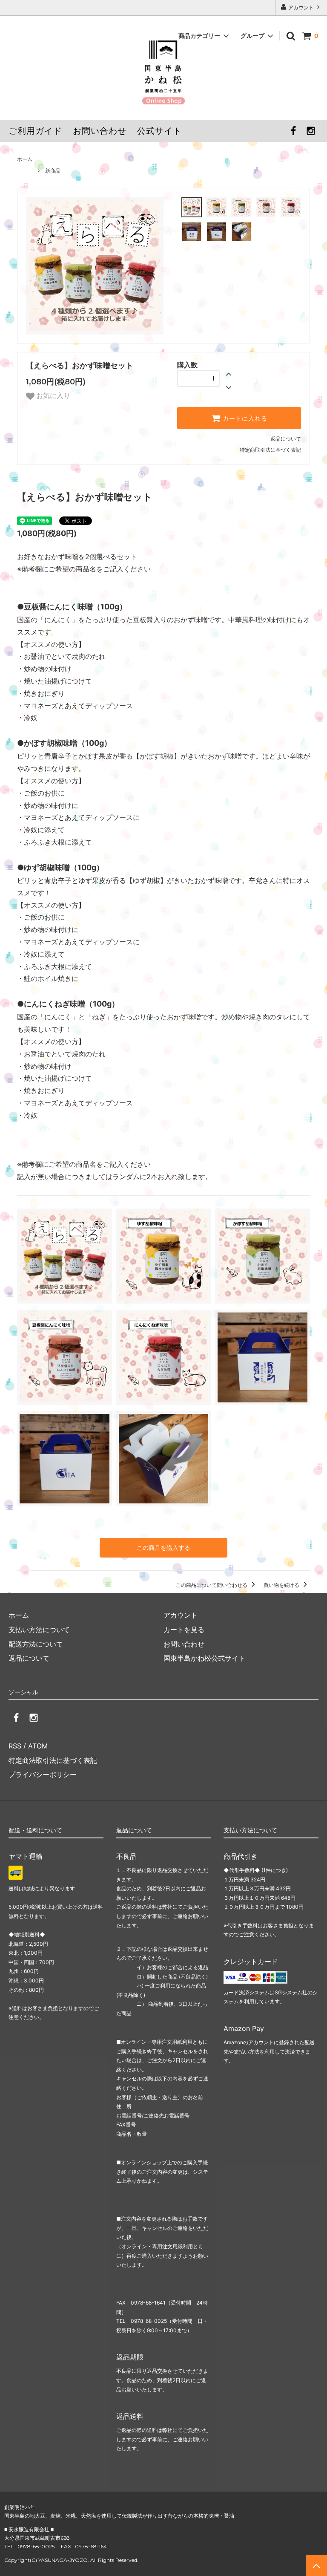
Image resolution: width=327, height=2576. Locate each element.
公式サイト (159, 131)
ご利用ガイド (35, 131)
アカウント (301, 7)
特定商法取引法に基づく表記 (53, 1760)
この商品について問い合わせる (212, 1585)
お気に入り (52, 396)
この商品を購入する (163, 1548)
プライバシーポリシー (43, 1774)
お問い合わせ (100, 131)
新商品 (53, 171)
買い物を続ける (282, 1585)
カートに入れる (244, 418)
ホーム (25, 159)
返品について (286, 439)
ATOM (38, 1746)
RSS (15, 1746)
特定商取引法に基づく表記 (270, 450)
